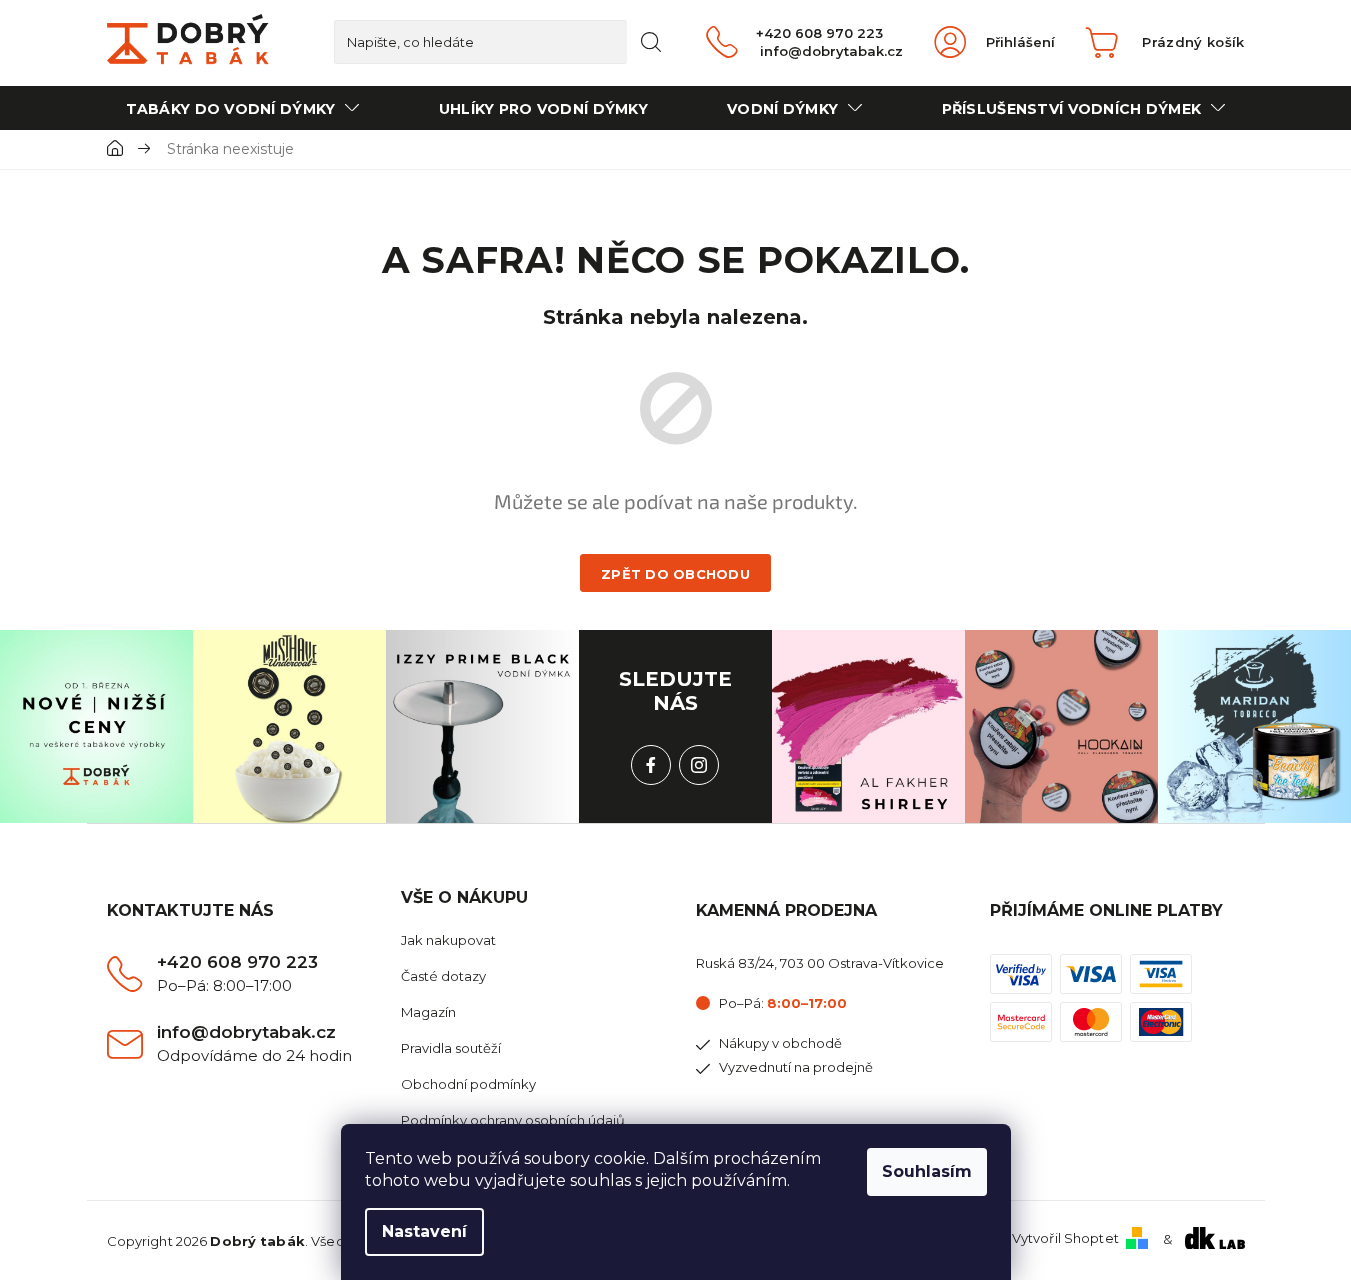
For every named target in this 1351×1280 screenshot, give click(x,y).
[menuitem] (243, 108)
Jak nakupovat (448, 940)
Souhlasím (927, 1171)
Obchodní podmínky (468, 1084)
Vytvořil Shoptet (1065, 1238)
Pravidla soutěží (451, 1048)
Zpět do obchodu (675, 574)
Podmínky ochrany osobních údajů (513, 1120)
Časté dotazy (443, 976)
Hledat (651, 42)
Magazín (428, 1012)
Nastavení (424, 1231)
